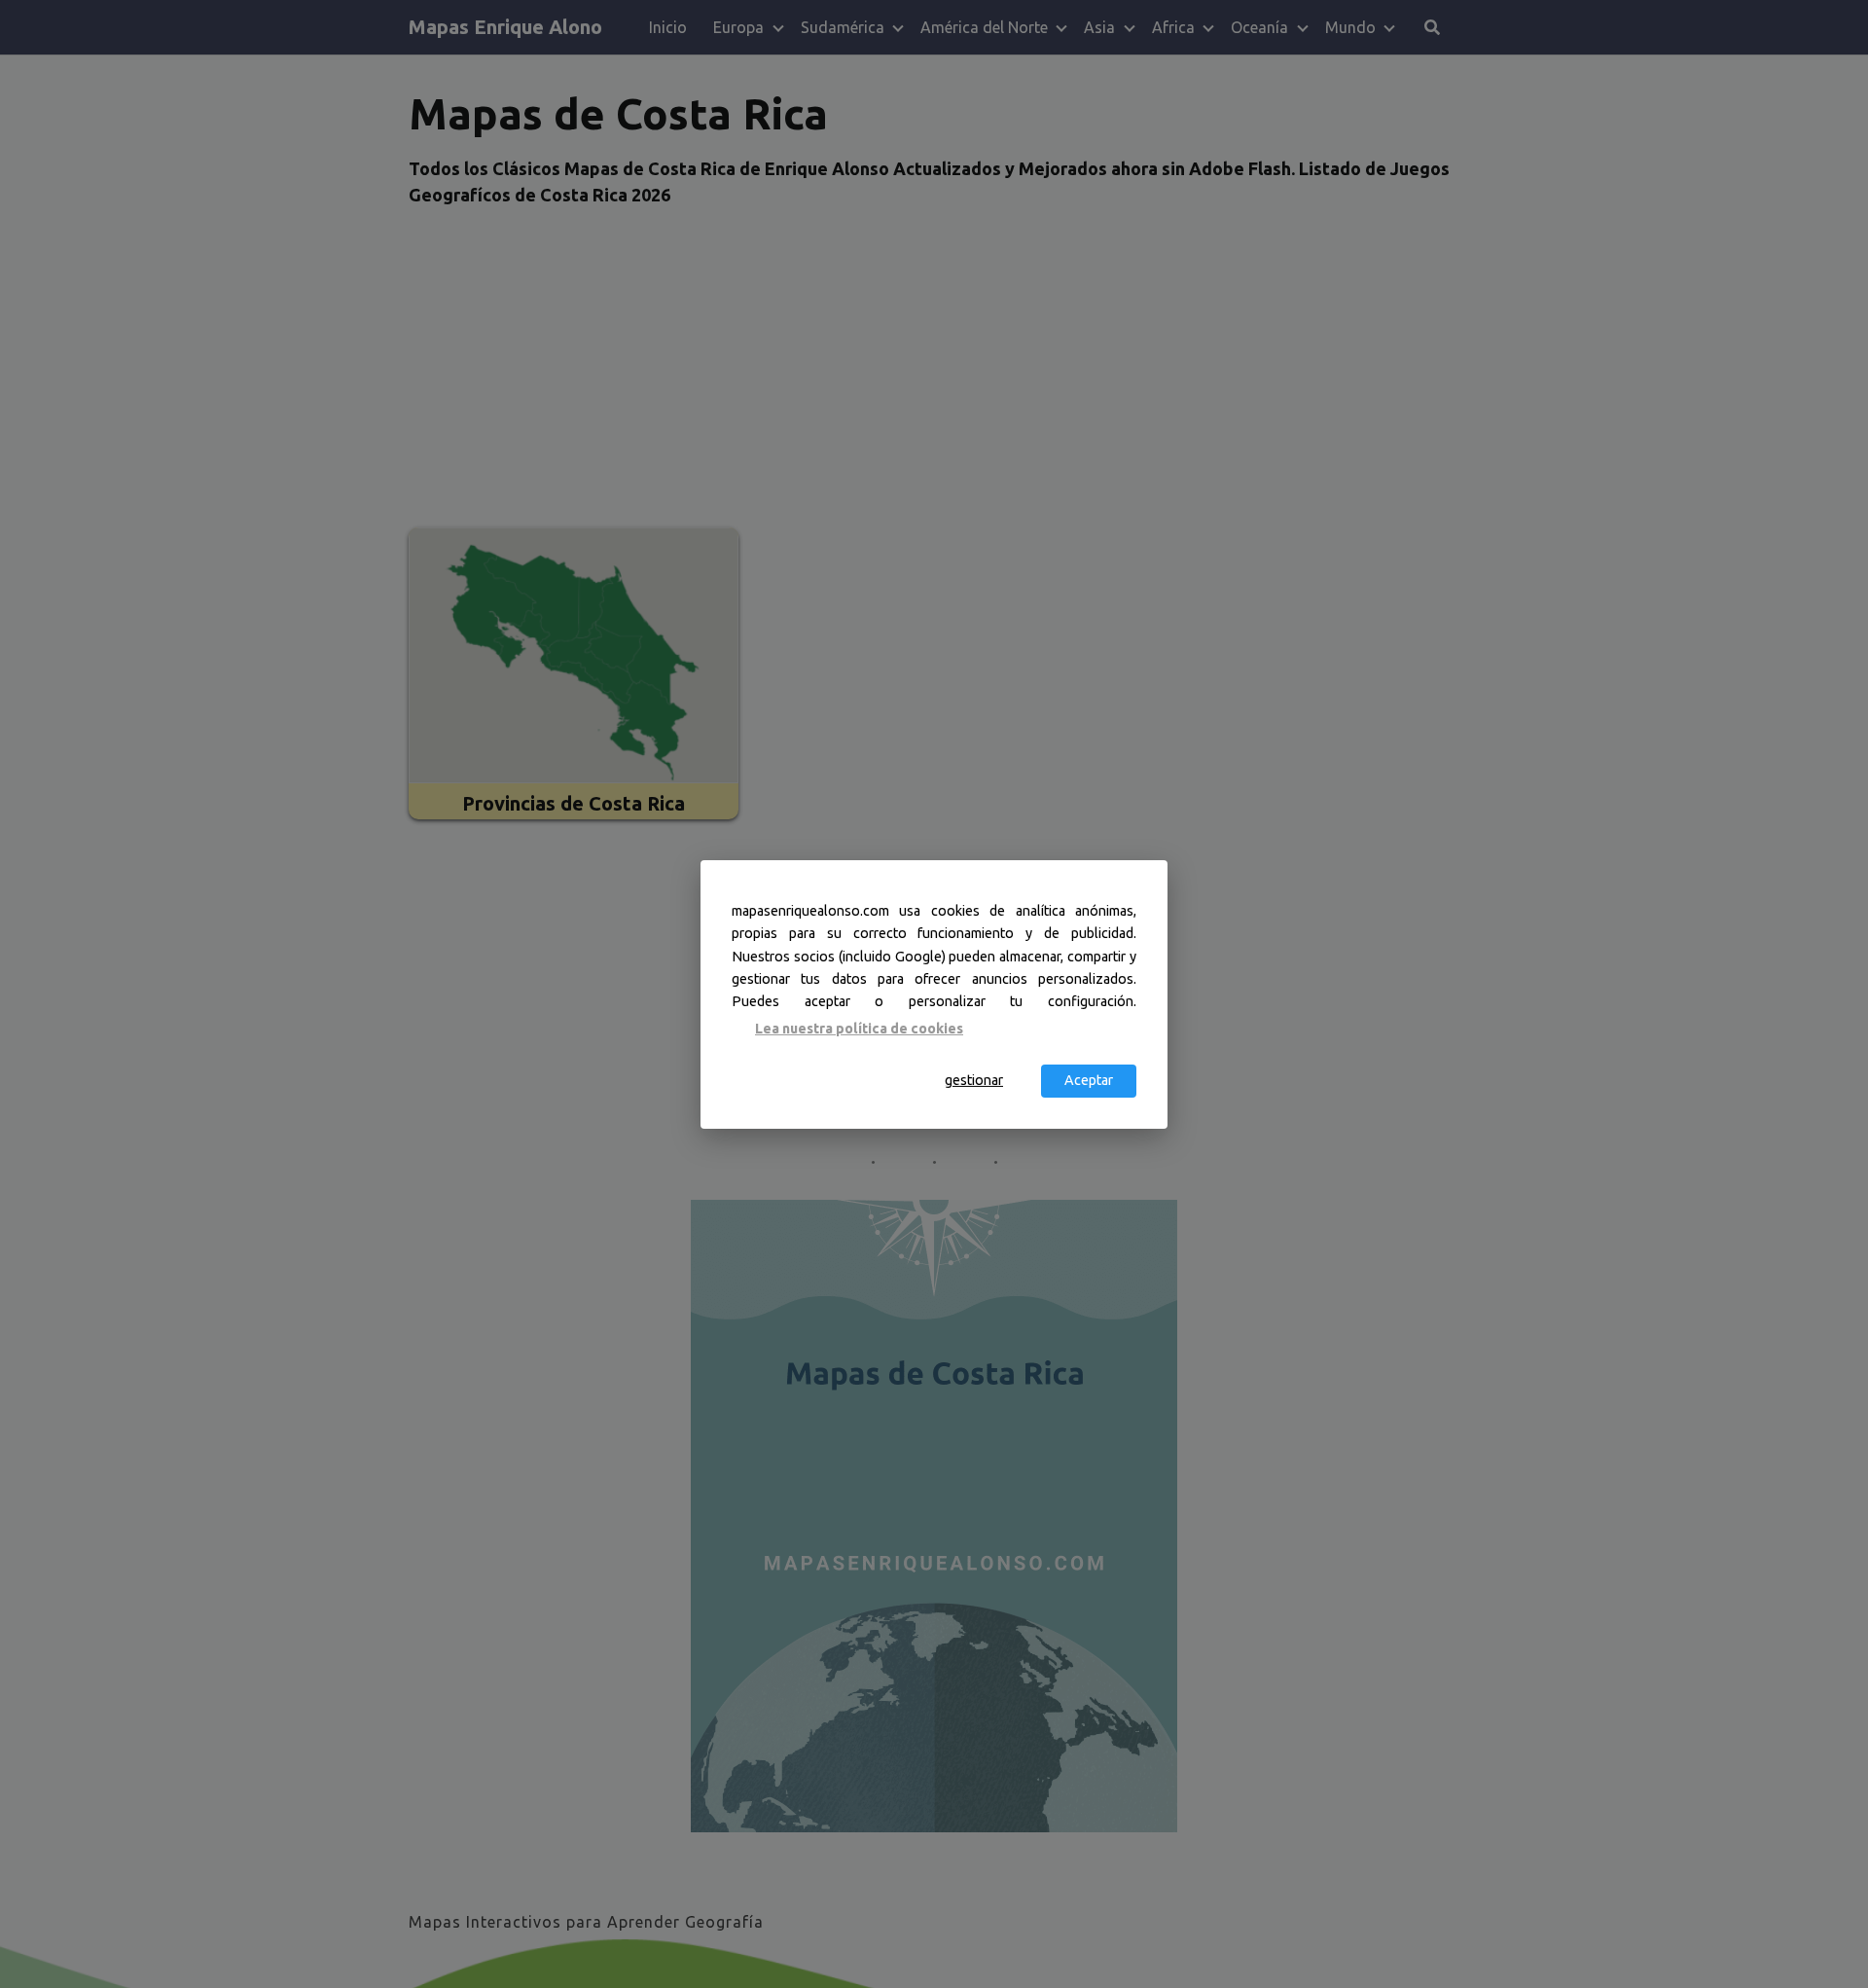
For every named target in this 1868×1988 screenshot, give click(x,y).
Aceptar (1089, 1080)
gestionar (974, 1080)
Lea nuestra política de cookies (859, 1029)
